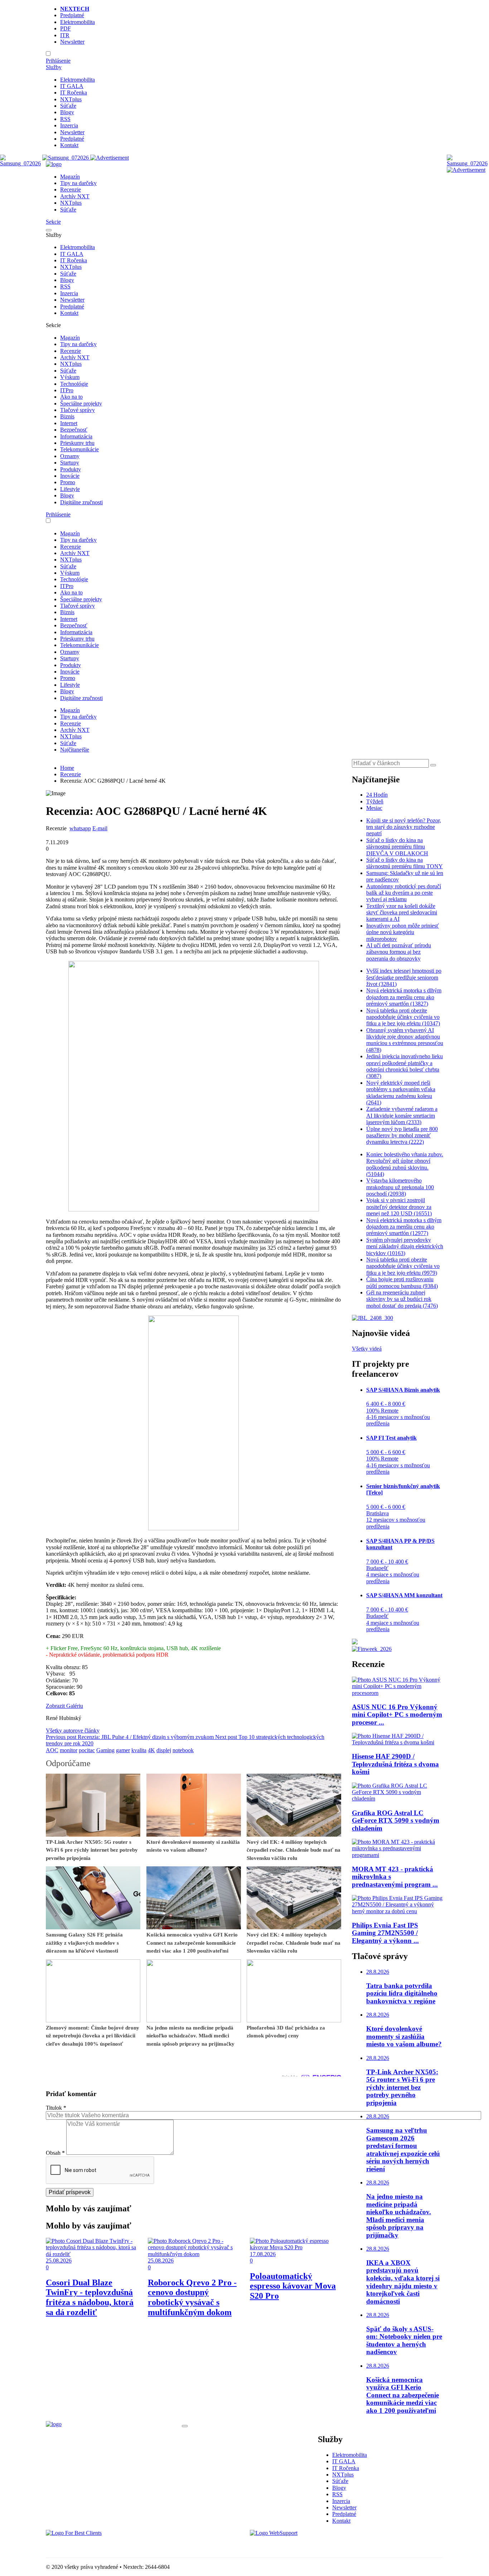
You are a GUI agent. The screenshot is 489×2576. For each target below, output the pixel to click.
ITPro (67, 390)
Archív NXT (75, 196)
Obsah (55, 2153)
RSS (65, 119)
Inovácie (70, 476)
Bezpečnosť (74, 430)
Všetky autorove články (73, 1731)
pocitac (87, 1750)
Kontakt (69, 145)
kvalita (139, 1750)
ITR (65, 35)
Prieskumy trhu (77, 443)
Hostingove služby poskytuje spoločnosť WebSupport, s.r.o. (318, 2545)
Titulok (56, 2108)
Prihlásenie (58, 61)
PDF (66, 28)
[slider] (60, 835)
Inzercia (69, 125)
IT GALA (72, 86)
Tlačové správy (78, 410)
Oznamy (70, 456)
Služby (54, 67)
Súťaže (68, 106)
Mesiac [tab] (374, 808)
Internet (69, 423)
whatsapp (80, 828)
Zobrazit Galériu (64, 1706)
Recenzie (71, 189)
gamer (123, 1750)
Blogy (67, 112)
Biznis (67, 416)
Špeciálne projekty (81, 404)
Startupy (70, 463)
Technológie (74, 384)
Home (67, 768)
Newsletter (72, 42)
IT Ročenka (74, 93)
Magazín (70, 177)
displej (164, 1750)
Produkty (71, 469)
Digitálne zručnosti (81, 502)
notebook (183, 1750)
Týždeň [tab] (375, 801)
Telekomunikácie (79, 449)
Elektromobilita (78, 22)
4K (151, 1750)
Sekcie (53, 222)
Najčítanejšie (75, 750)
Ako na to (71, 397)
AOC (52, 1750)
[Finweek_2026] (372, 1649)
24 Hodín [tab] (377, 795)
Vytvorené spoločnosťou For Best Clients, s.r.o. (99, 2545)
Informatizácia (76, 436)
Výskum (70, 377)
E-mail (100, 828)
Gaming (105, 1750)
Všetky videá (367, 1349)
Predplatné (72, 15)
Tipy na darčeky (78, 183)
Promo (68, 482)
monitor (69, 1750)
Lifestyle (70, 489)
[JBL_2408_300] (372, 1318)
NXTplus (71, 99)
